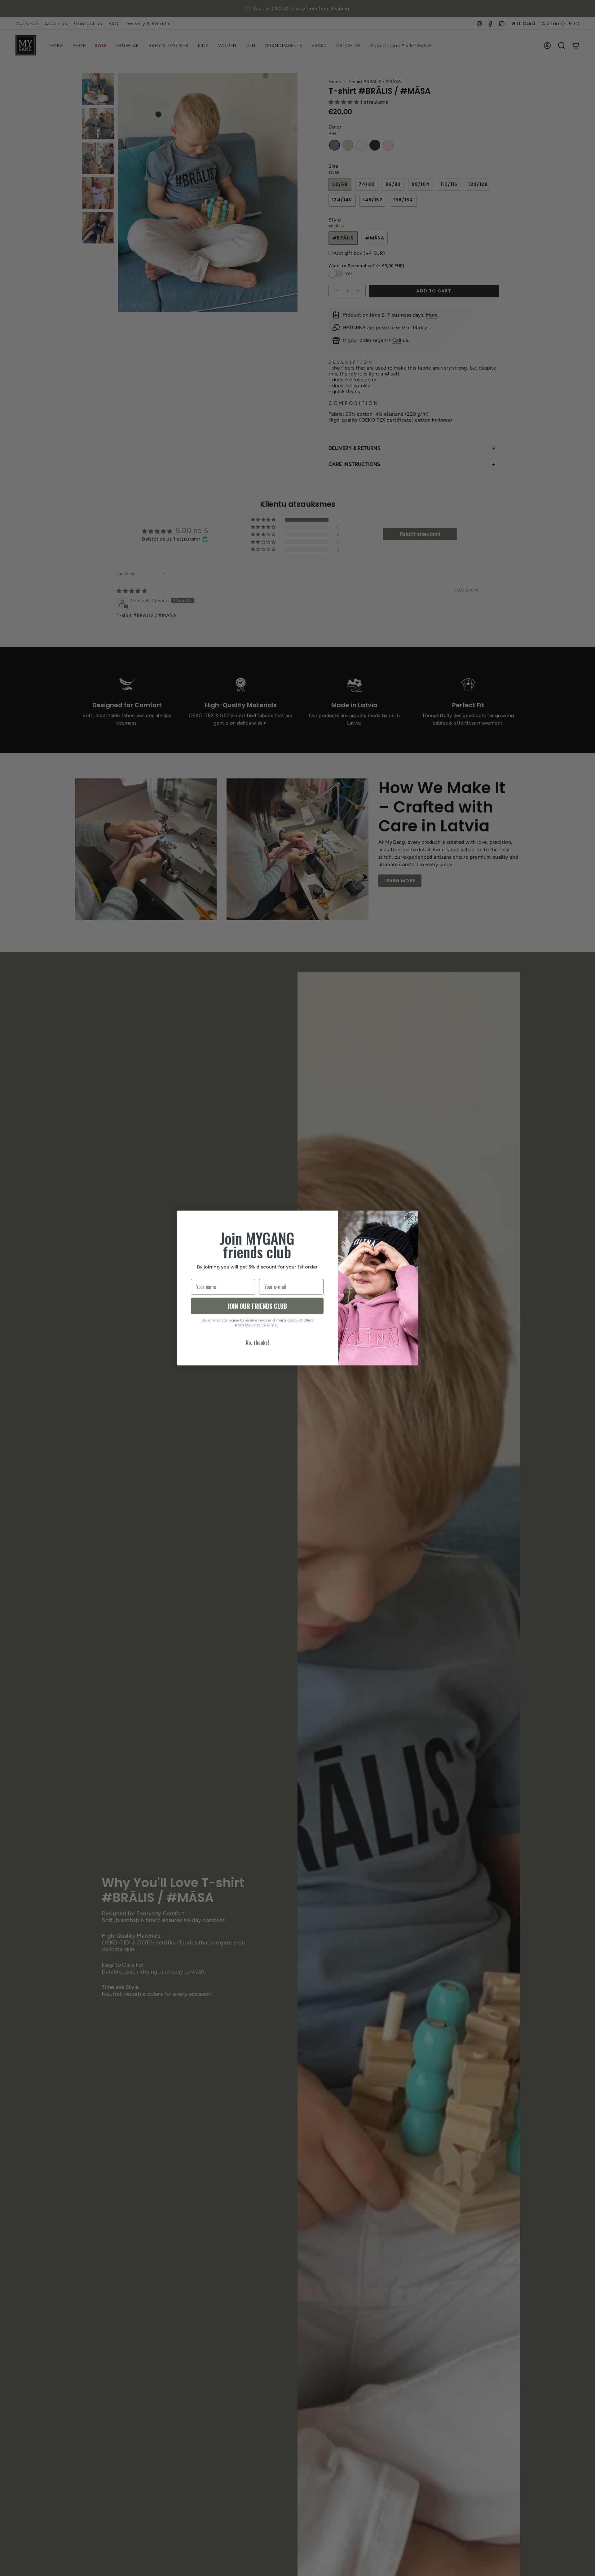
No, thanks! (257, 1343)
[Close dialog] (410, 1218)
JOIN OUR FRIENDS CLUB (257, 1306)
